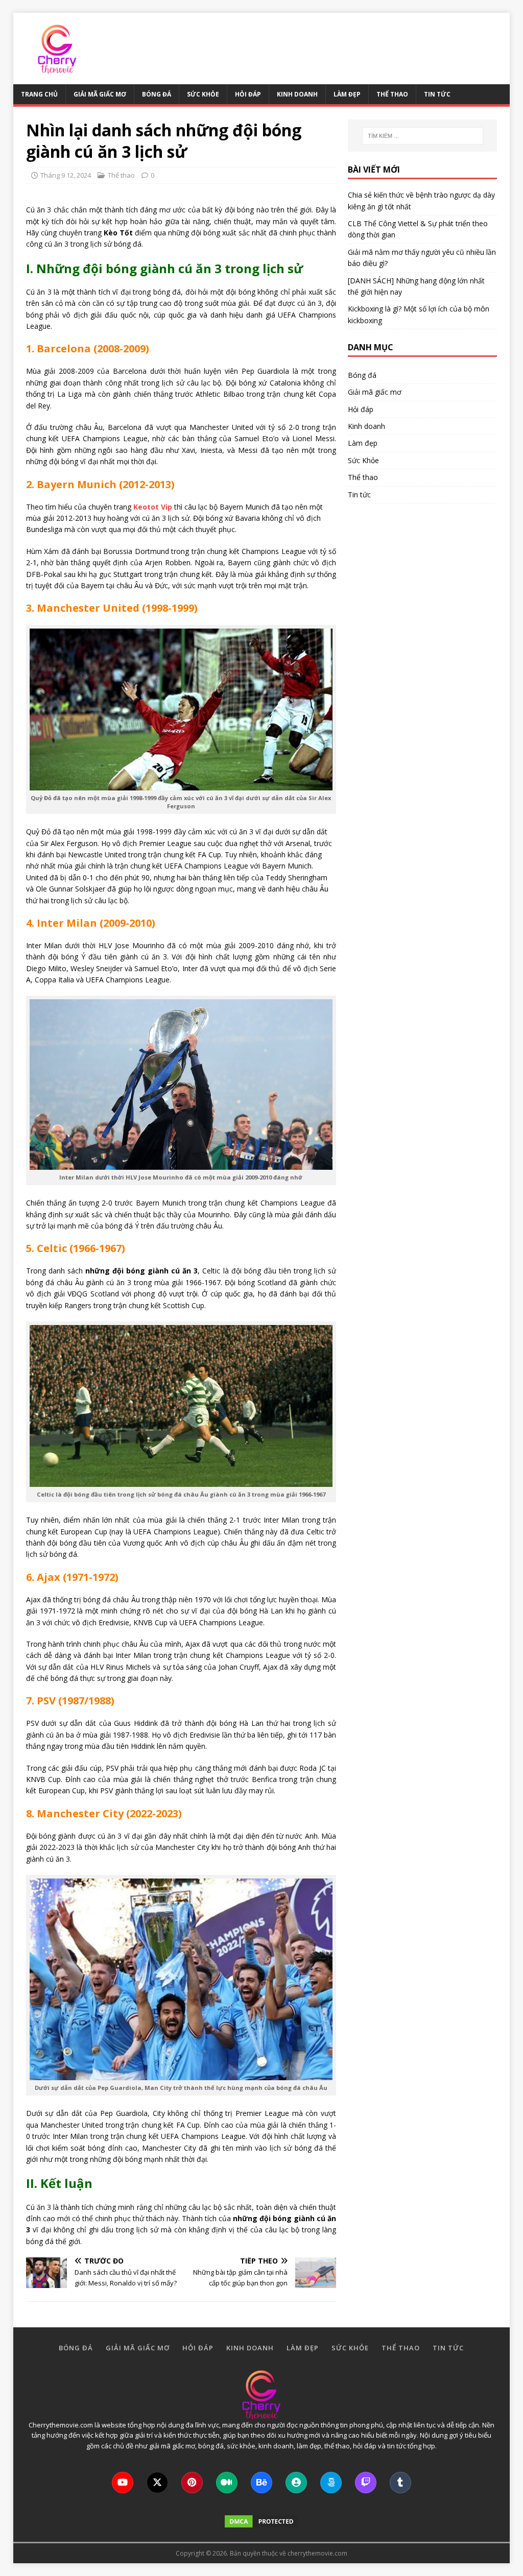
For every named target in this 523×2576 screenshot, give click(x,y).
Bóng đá (157, 94)
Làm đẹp (347, 94)
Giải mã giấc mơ (100, 94)
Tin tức (437, 94)
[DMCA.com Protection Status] (261, 2523)
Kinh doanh (297, 94)
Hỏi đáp (248, 94)
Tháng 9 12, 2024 (66, 175)
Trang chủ (39, 94)
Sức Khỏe (203, 94)
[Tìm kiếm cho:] (423, 136)
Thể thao (392, 94)
